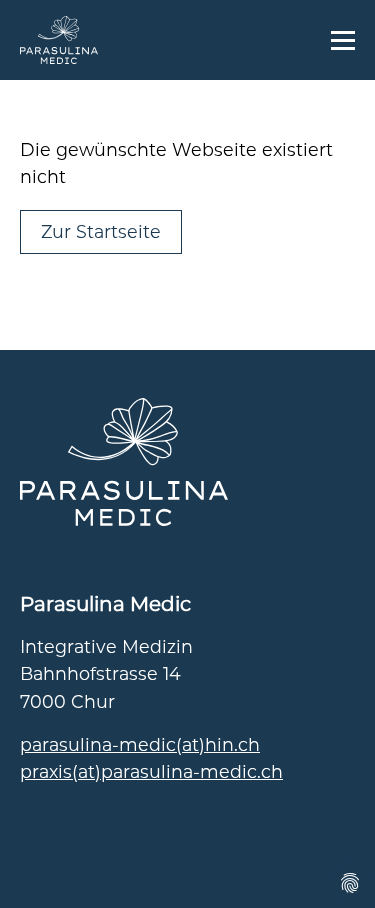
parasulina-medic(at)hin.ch (140, 744)
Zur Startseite (101, 231)
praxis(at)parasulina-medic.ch (151, 771)
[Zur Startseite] (59, 40)
